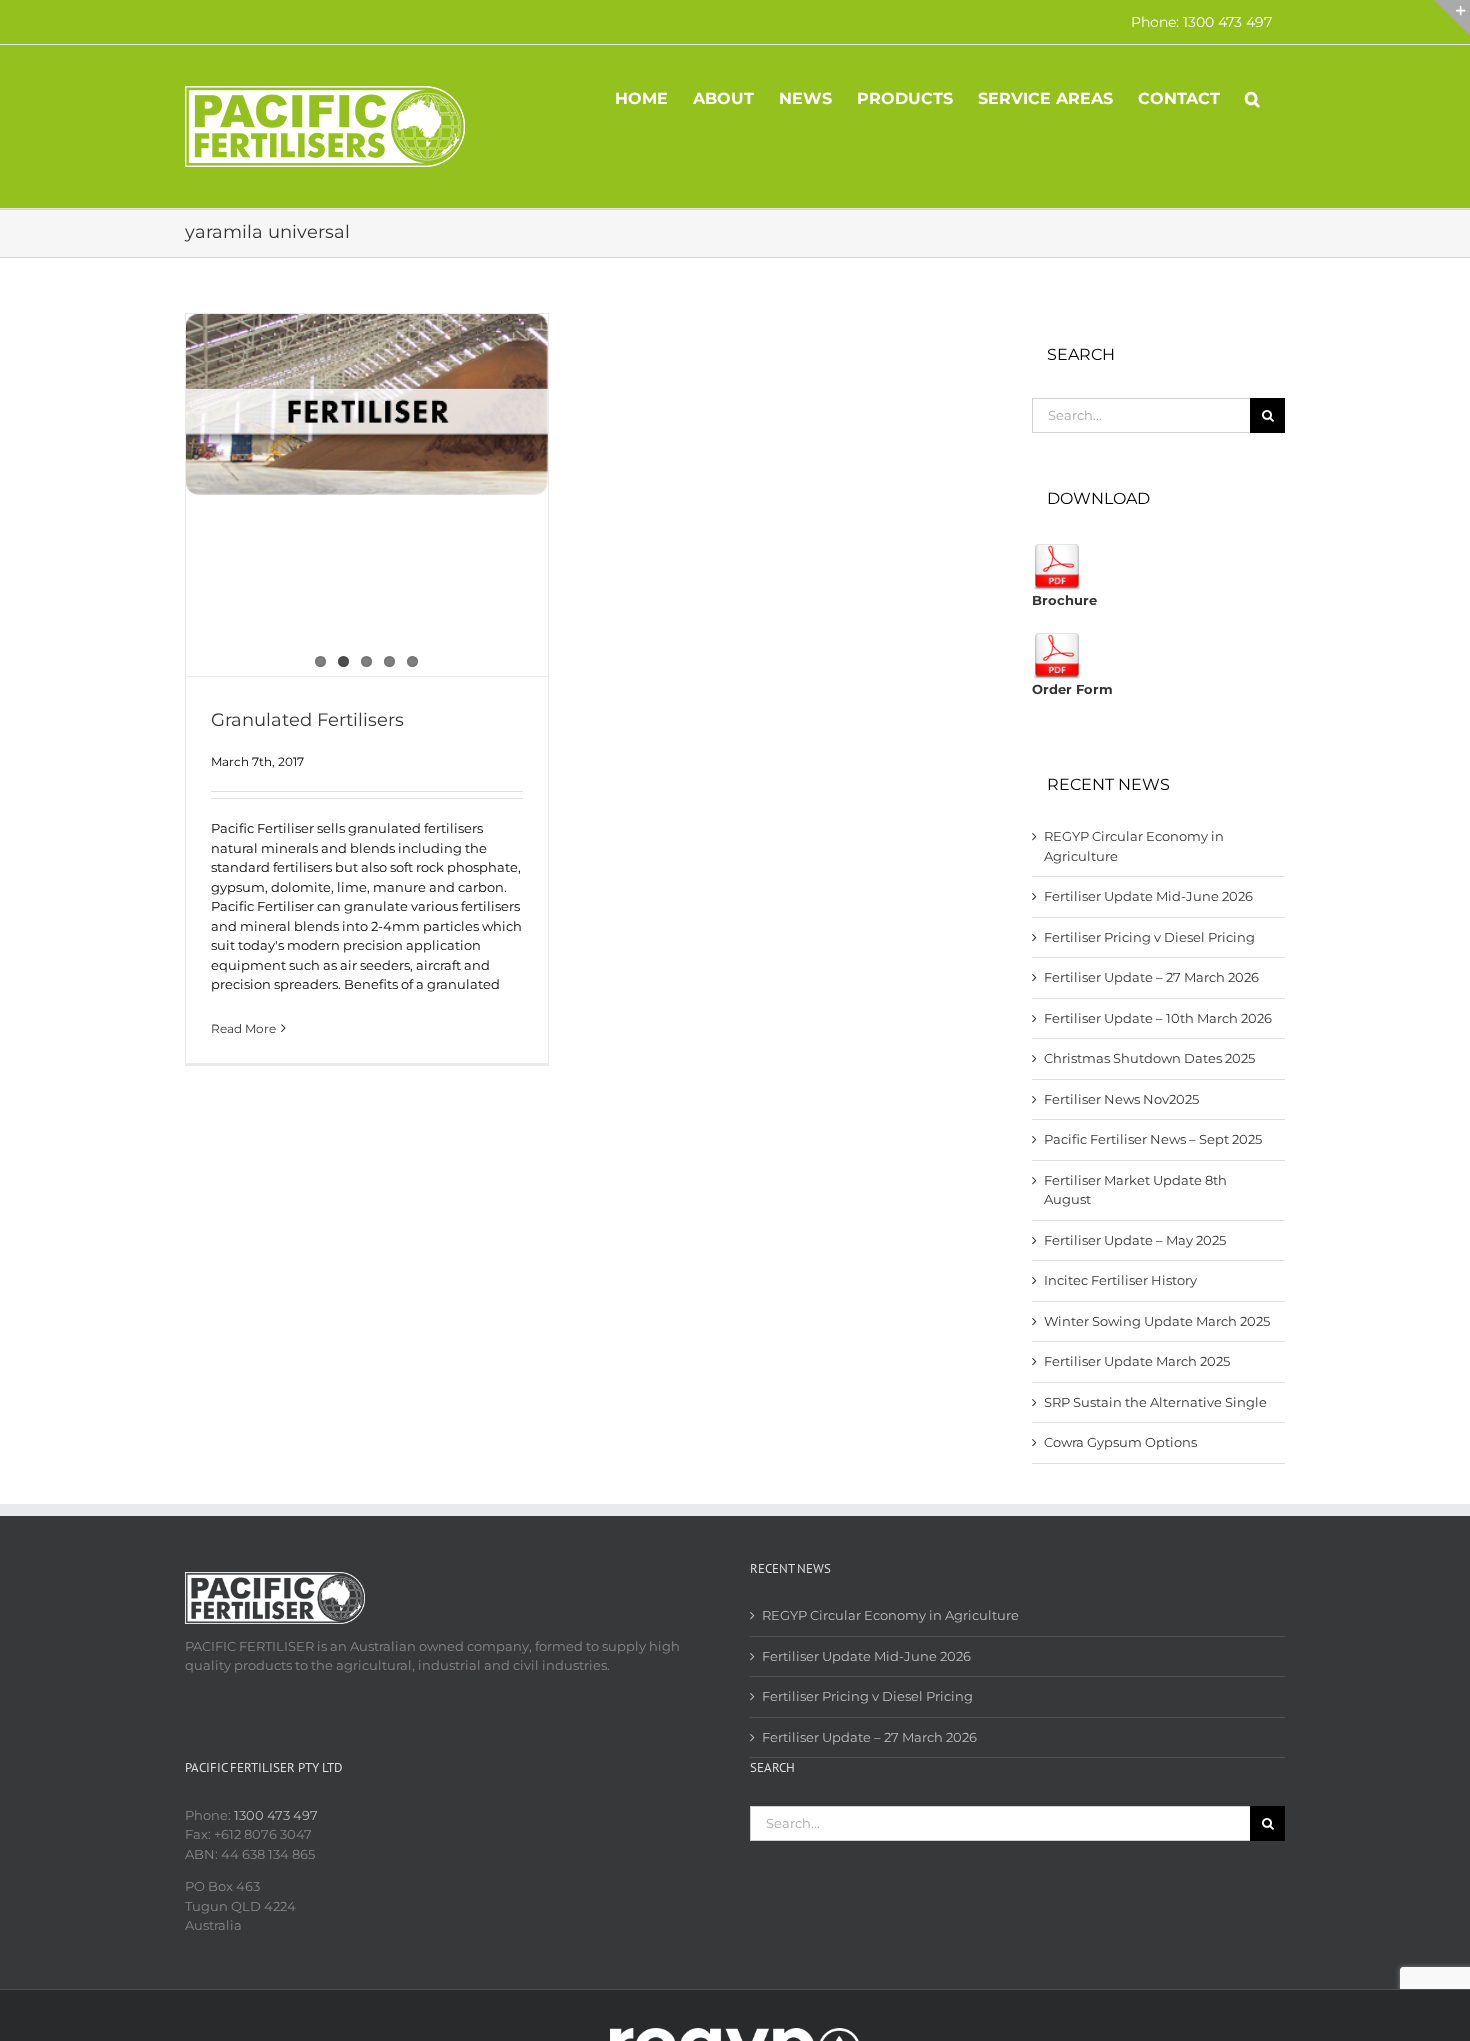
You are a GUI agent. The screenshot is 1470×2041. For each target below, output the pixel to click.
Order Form (1072, 689)
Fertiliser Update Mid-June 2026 (1148, 896)
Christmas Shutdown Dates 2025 (1149, 1058)
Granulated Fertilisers (307, 720)
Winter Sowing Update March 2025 (1157, 1321)
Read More (243, 1028)
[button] (1252, 97)
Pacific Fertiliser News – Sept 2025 (1153, 1139)
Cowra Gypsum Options (1120, 1442)
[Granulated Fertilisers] (367, 404)
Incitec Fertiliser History (1120, 1280)
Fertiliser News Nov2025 (1121, 1099)
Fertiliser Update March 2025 (1137, 1361)
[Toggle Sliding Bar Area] (1452, 18)
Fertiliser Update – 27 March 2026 (1151, 977)
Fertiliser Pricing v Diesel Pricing (1149, 937)
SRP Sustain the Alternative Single (1155, 1402)
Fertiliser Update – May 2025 (1135, 1240)
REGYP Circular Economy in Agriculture (890, 1615)
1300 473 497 (276, 1815)
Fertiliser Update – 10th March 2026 (1158, 1018)
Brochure (1064, 600)
